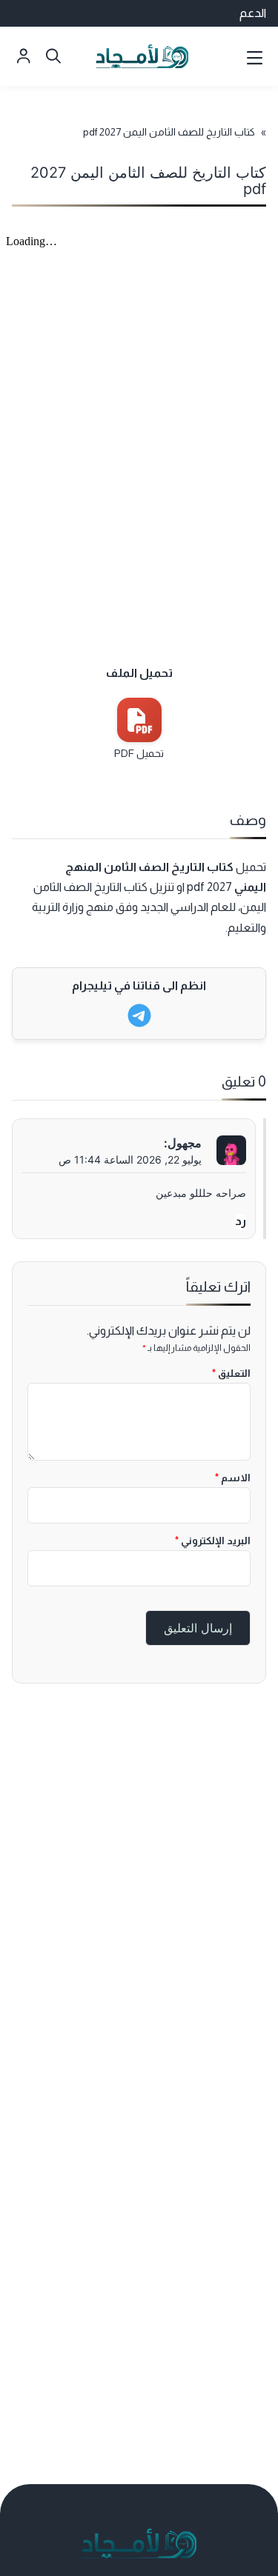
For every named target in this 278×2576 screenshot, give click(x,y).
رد (241, 1221)
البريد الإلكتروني (213, 1541)
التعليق (231, 1373)
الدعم (253, 13)
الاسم (233, 1478)
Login (24, 56)
